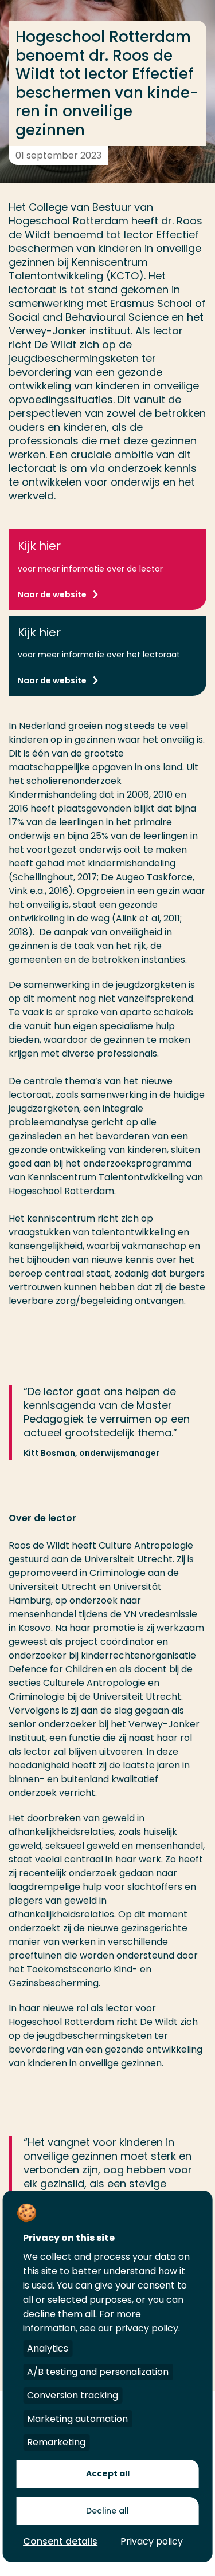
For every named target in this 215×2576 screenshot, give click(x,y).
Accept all (108, 2473)
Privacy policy (152, 2541)
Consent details (60, 2541)
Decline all (107, 2511)
